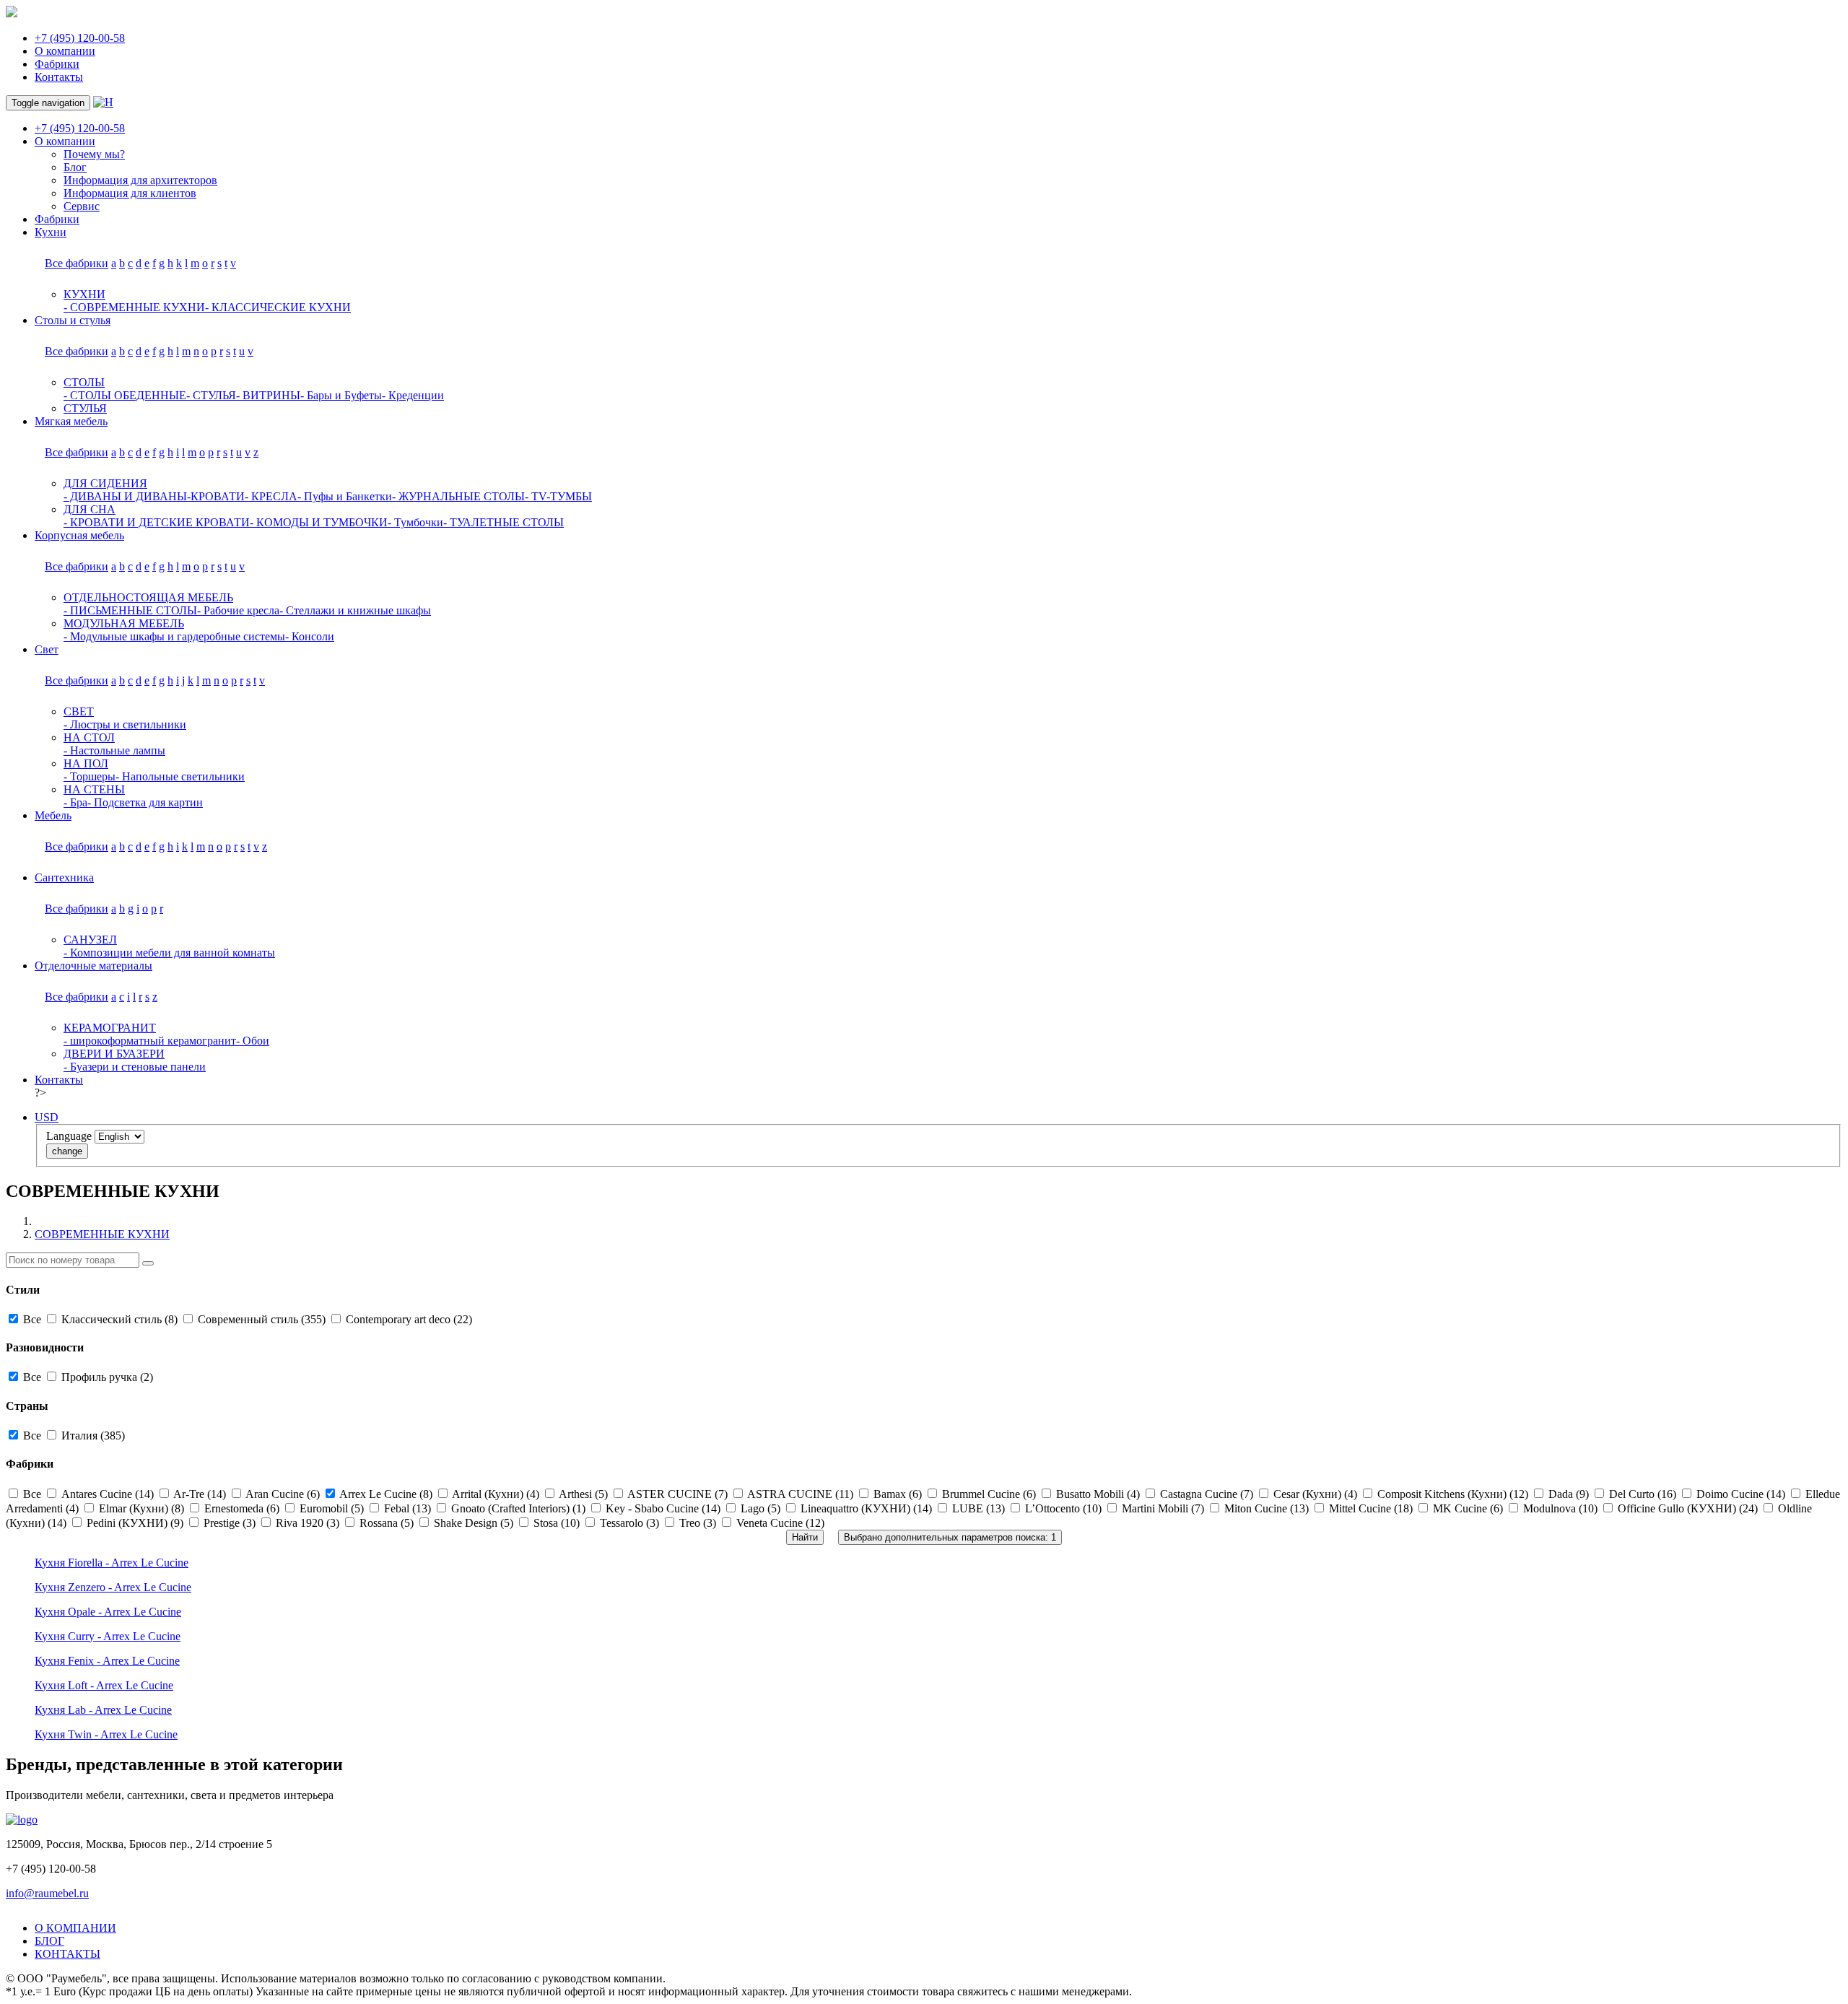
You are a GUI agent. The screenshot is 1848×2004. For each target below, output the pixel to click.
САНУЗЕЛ (90, 940)
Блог (75, 167)
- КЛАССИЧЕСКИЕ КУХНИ (278, 307)
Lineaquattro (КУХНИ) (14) (866, 1508)
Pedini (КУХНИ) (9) (135, 1523)
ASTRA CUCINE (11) (801, 1494)
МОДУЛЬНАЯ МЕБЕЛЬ (124, 623)
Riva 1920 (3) (308, 1523)
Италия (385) (92, 1436)
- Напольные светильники (180, 776)
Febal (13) (407, 1508)
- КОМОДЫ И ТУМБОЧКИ (319, 522)
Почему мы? (94, 154)
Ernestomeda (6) (242, 1508)
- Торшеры (90, 776)
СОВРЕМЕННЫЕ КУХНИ (102, 1234)
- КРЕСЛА (271, 496)
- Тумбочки (415, 522)
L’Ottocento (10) (1063, 1508)
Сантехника (64, 877)
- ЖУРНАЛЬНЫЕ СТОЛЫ (458, 496)
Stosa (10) (557, 1523)
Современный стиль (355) (262, 1319)
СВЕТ (79, 711)
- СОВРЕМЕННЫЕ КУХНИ (134, 307)
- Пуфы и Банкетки (345, 496)
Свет (47, 649)
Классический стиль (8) (119, 1319)
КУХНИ (84, 294)
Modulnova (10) (1560, 1508)
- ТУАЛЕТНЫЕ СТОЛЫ (504, 522)
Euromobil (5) (332, 1508)
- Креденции (413, 395)
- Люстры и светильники (125, 724)
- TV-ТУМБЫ (558, 496)
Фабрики (57, 64)
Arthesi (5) (584, 1494)
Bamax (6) (898, 1494)
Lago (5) (760, 1508)
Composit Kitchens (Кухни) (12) (1453, 1494)
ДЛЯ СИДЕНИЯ (105, 483)
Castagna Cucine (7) (1207, 1494)
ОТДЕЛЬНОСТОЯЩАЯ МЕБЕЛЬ (148, 597)
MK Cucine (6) (1468, 1508)
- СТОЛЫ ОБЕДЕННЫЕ (125, 395)
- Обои (253, 1041)
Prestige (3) (230, 1523)
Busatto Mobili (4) (1098, 1494)
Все (32, 1319)
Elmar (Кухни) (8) (141, 1508)
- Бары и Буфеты (341, 395)
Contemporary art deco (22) (407, 1319)
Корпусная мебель (79, 535)
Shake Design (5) (474, 1523)
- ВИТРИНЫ (268, 395)
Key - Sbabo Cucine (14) (663, 1508)
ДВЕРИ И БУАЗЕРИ (114, 1054)
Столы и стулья (73, 320)
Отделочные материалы (93, 966)
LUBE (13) (979, 1508)
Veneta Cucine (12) (779, 1523)
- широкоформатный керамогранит (150, 1041)
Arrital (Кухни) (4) (496, 1494)
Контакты (59, 77)
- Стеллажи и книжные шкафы (355, 610)
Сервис (82, 206)
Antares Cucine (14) (108, 1494)
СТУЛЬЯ (85, 408)
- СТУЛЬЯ (211, 395)
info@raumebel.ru (47, 1893)
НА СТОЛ (89, 737)
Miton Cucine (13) (1267, 1508)
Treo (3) (698, 1523)
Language (69, 1136)
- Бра (75, 802)
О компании (65, 51)
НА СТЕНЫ (94, 789)
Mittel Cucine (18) (1371, 1508)
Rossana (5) (387, 1523)
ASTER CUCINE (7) (678, 1494)
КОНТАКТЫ (67, 1954)
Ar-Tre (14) (200, 1494)
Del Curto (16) (1643, 1494)
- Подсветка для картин (145, 802)
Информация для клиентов (130, 193)
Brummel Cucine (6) (989, 1494)
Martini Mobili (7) (1163, 1508)
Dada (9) (1569, 1494)
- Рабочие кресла (238, 610)
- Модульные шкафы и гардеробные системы (174, 636)
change (67, 1151)
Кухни (51, 232)
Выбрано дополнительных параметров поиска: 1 (950, 1537)
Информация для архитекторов (140, 180)
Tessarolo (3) (629, 1523)
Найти (805, 1537)
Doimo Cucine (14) (1741, 1494)
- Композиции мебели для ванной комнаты (169, 953)
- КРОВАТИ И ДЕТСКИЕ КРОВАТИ (157, 522)
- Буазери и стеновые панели (135, 1067)
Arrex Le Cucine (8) (386, 1494)
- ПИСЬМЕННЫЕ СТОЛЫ (130, 610)
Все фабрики (77, 263)
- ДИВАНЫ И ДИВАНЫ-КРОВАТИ (154, 496)
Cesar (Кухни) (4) (1315, 1494)
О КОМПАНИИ (75, 1928)
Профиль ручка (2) (106, 1377)
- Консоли (310, 636)
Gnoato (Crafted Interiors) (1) (518, 1508)
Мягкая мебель (71, 421)
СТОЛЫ (84, 382)
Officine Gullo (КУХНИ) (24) (1688, 1508)
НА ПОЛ (86, 763)
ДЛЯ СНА (90, 509)
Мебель (53, 815)
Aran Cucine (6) (283, 1494)
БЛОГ (49, 1941)
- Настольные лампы (114, 750)
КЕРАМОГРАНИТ (110, 1028)
